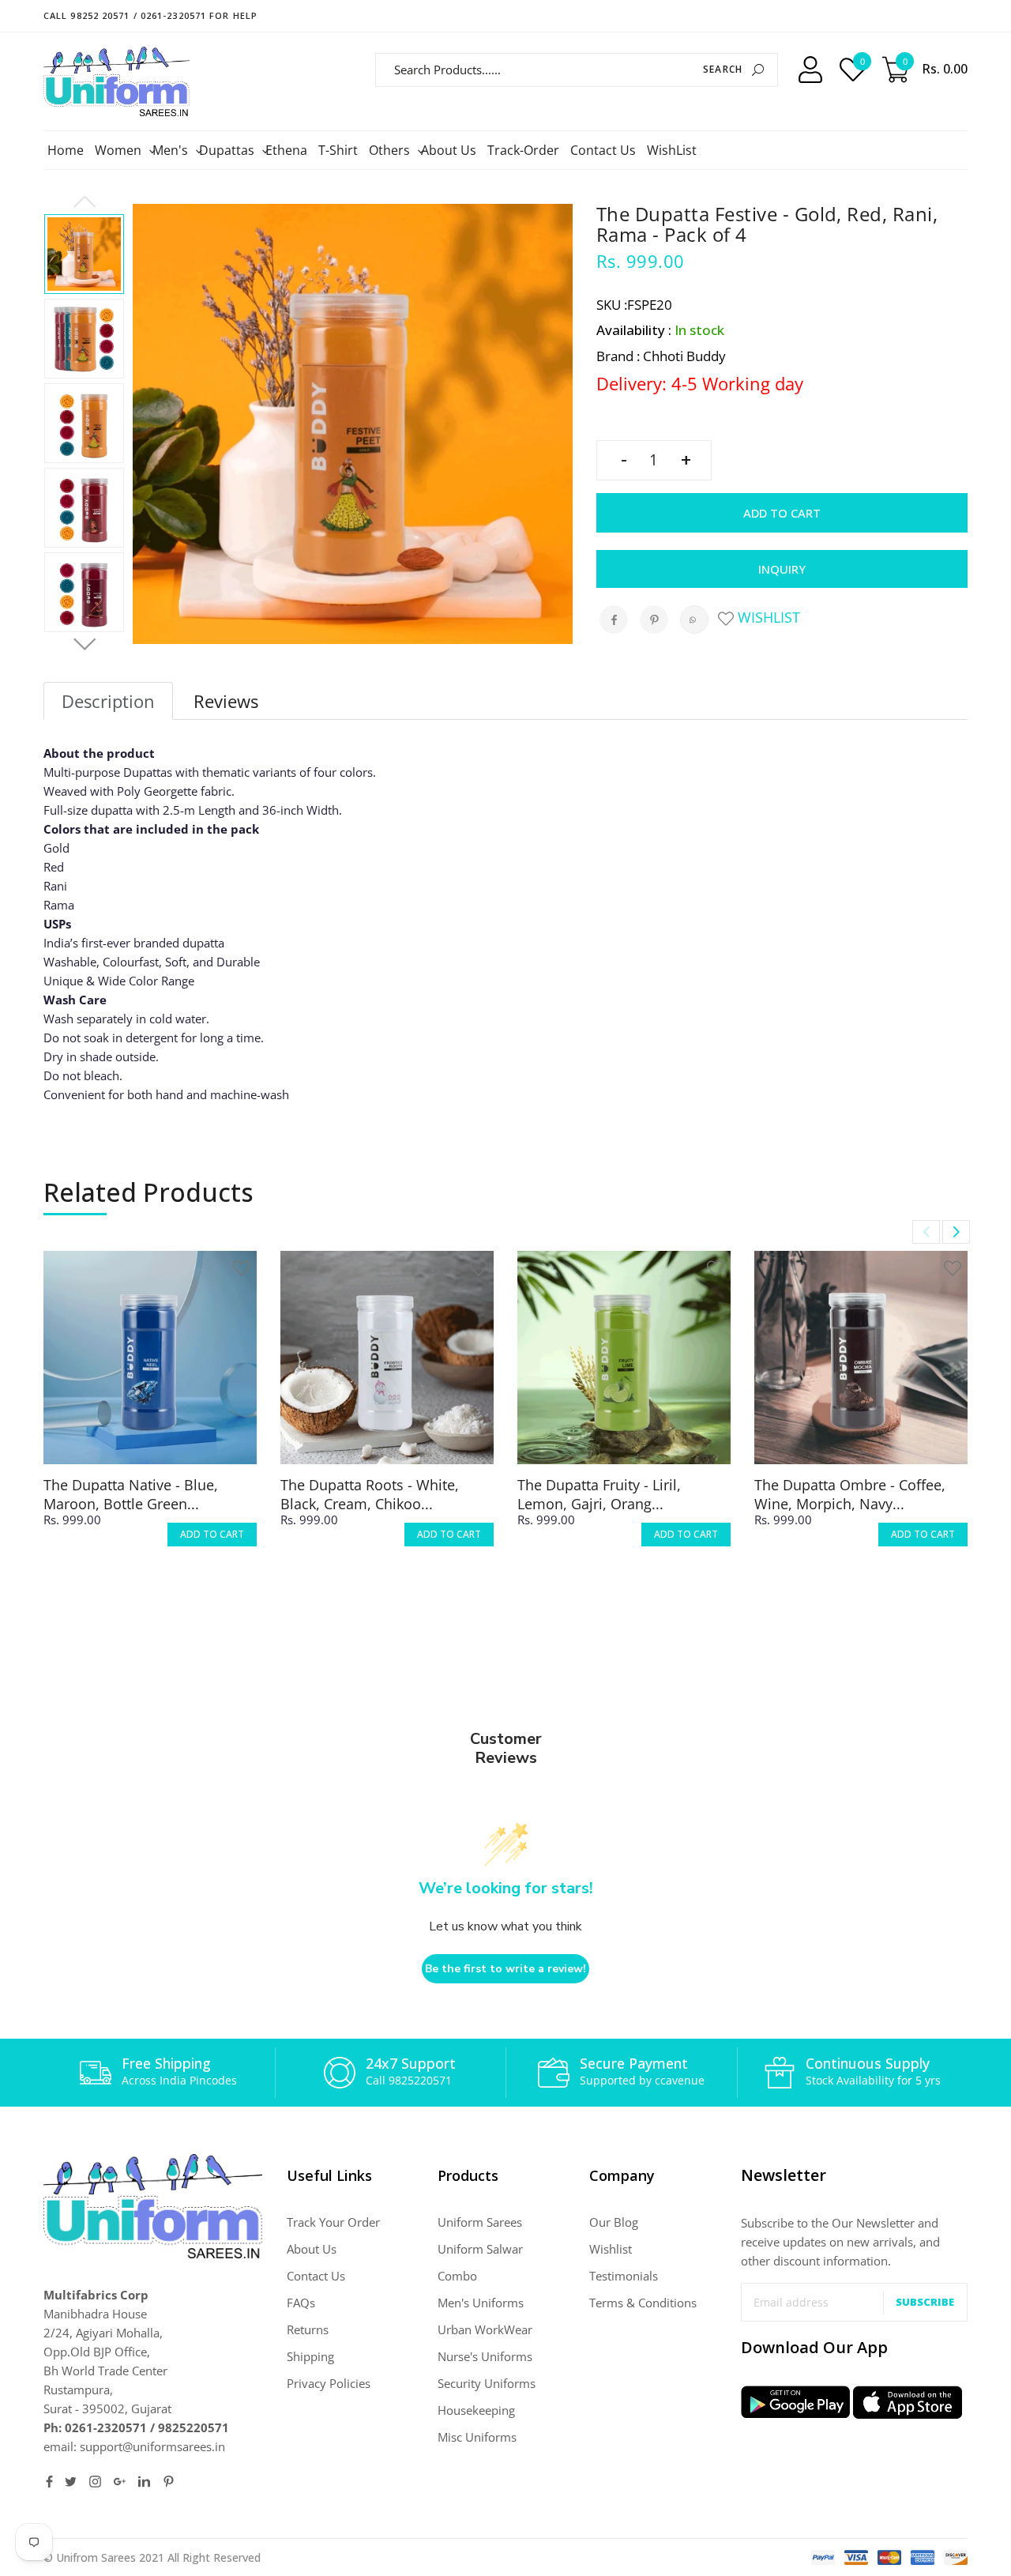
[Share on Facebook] (614, 620)
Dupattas (229, 150)
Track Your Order (333, 2222)
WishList (672, 150)
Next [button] (84, 645)
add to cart (212, 1534)
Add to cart (782, 513)
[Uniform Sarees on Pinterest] (169, 2482)
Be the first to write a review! (505, 1969)
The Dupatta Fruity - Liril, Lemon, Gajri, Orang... (599, 1494)
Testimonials (624, 2276)
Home (66, 150)
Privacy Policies (329, 2383)
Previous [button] (84, 202)
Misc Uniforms (477, 2437)
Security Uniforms (487, 2383)
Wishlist (767, 617)
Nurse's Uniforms (485, 2356)
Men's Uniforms (481, 2303)
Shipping (310, 2356)
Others (391, 150)
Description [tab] (108, 701)
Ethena (286, 150)
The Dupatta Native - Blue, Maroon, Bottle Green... (131, 1494)
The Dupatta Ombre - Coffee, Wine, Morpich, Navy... (850, 1494)
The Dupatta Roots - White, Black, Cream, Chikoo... (370, 1494)
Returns (308, 2329)
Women (120, 150)
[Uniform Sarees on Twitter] (71, 2482)
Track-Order (523, 150)
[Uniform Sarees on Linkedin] (144, 2482)
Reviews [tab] (226, 701)
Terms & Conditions (643, 2303)
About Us (449, 150)
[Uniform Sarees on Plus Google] (120, 2482)
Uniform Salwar (480, 2249)
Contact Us (603, 150)
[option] (84, 254)
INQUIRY (782, 569)
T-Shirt (338, 150)
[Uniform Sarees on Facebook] (49, 2482)
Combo (457, 2276)
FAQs (301, 2303)
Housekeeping (476, 2410)
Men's (172, 150)
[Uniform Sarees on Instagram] (95, 2482)
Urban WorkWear (485, 2329)
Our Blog (614, 2222)
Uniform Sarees (480, 2222)
